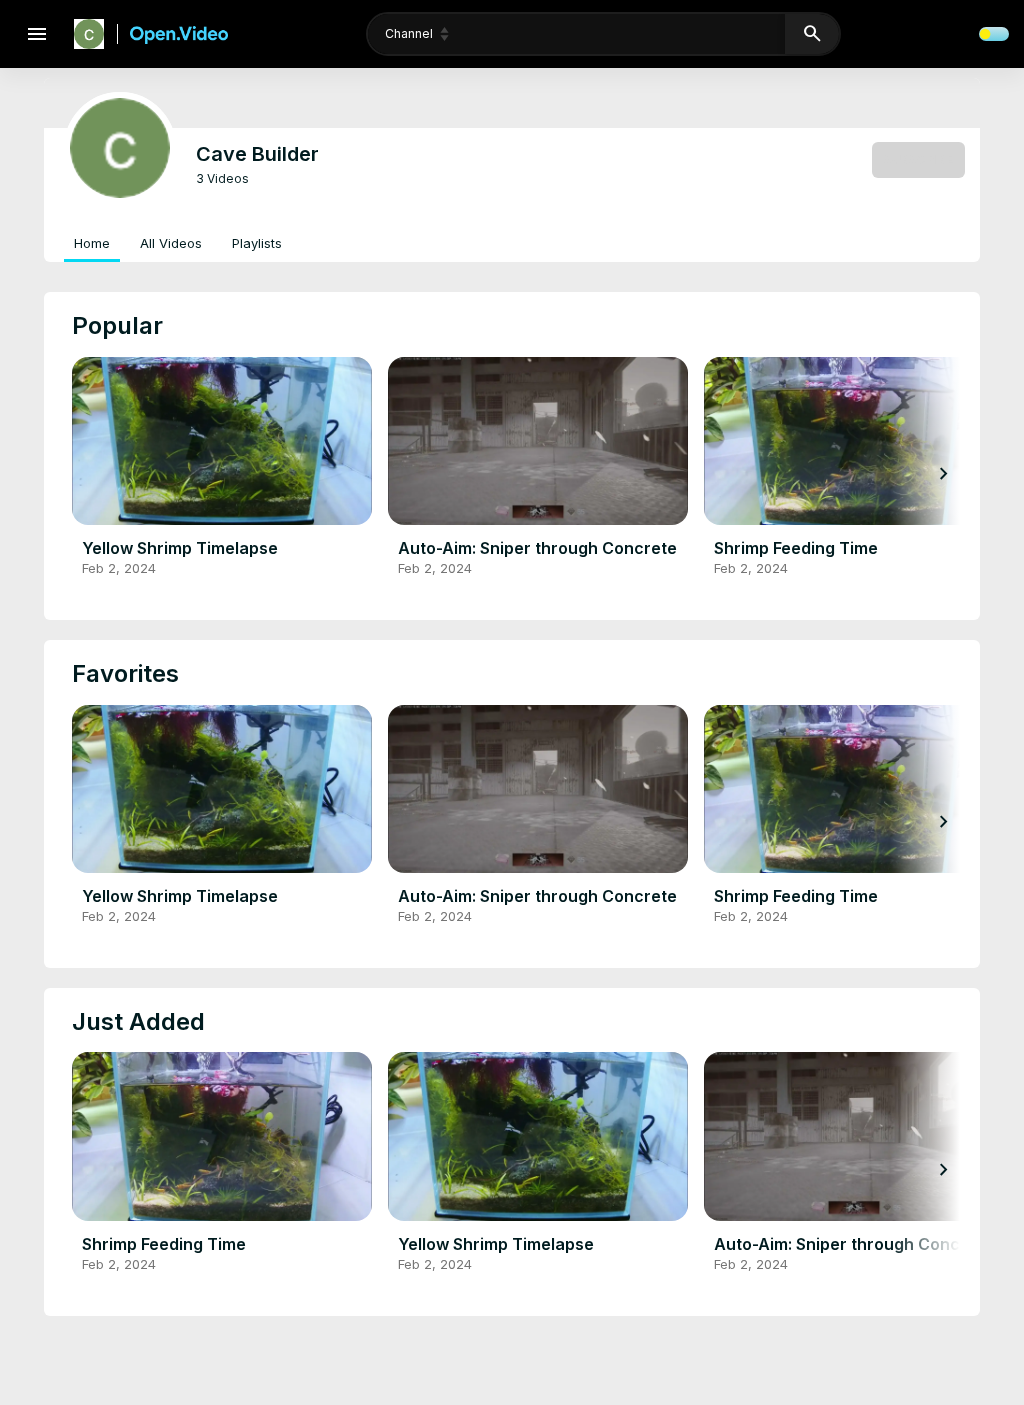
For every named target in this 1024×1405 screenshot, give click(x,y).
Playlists (257, 243)
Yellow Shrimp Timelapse (180, 548)
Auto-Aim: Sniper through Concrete (537, 548)
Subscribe (918, 159)
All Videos (171, 243)
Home (92, 243)
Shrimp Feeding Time (796, 548)
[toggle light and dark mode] (994, 34)
